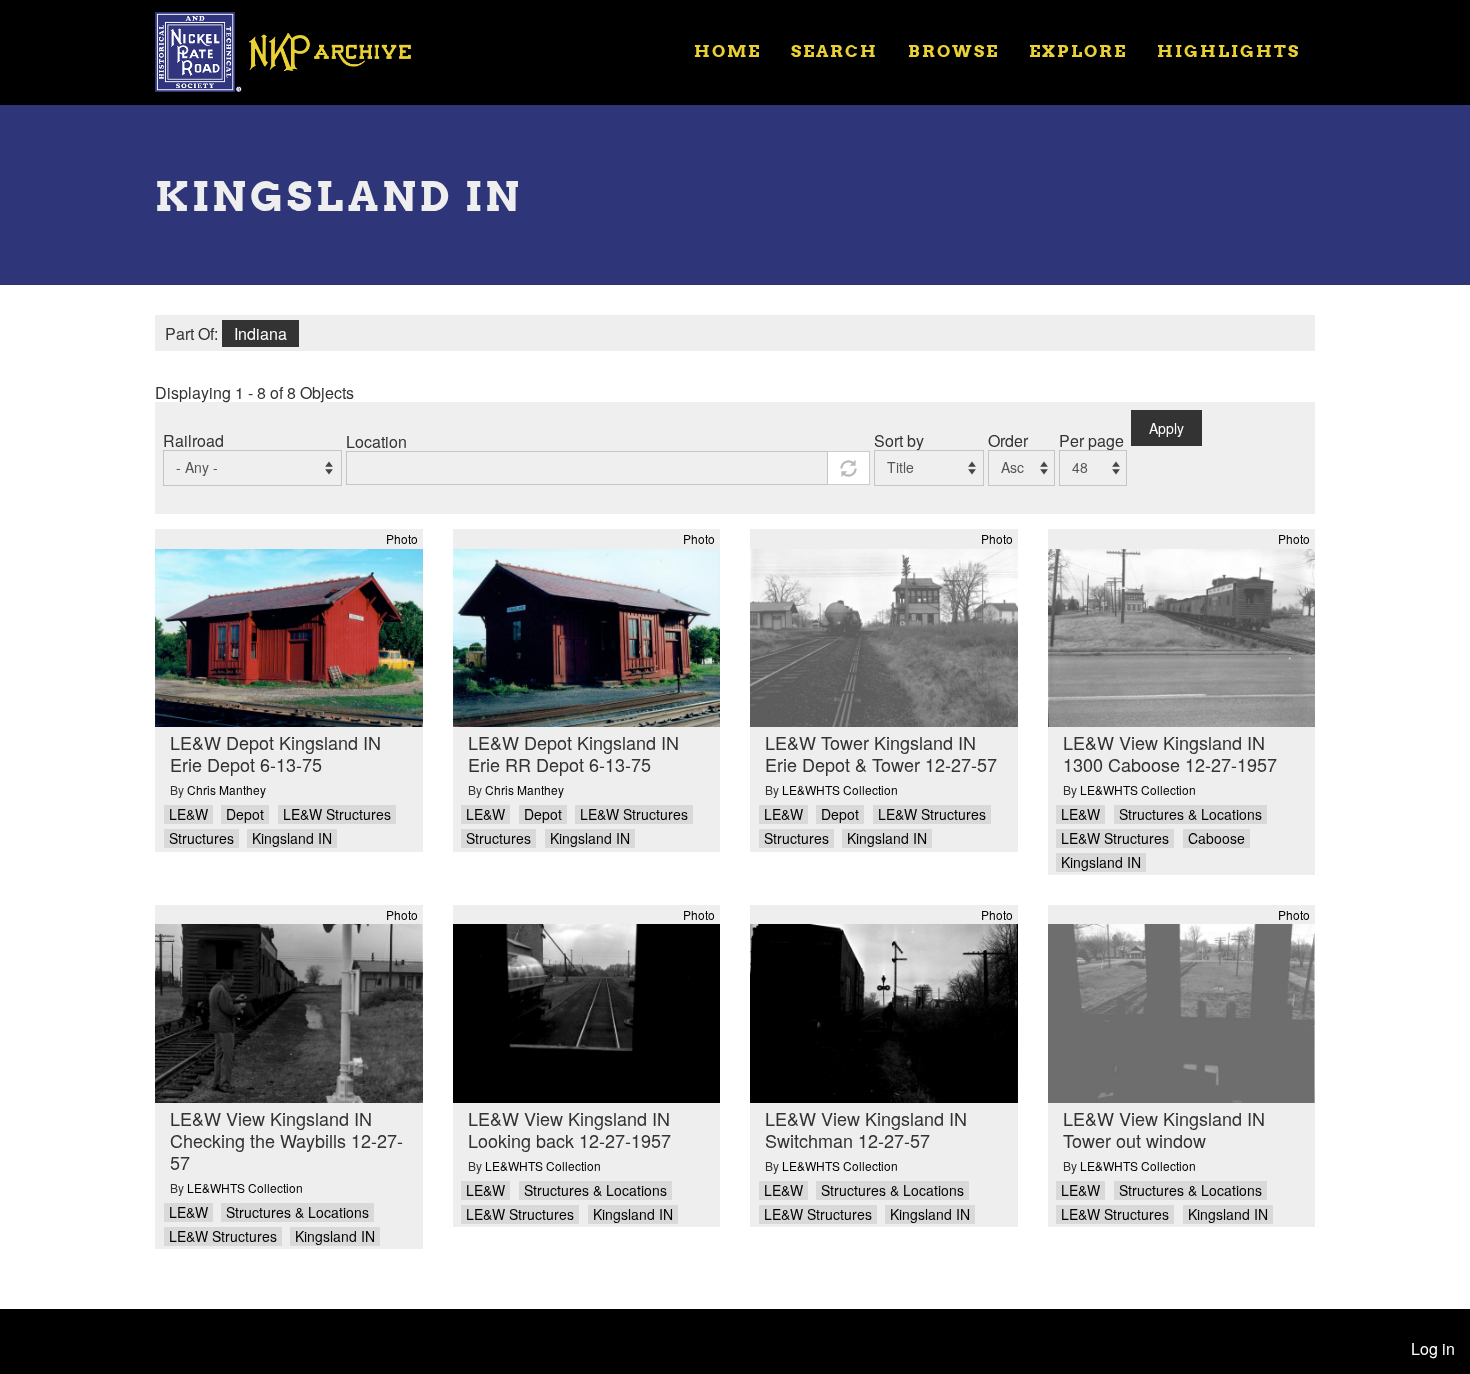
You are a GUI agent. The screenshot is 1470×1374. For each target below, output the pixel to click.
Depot (245, 814)
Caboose (1216, 838)
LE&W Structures (337, 814)
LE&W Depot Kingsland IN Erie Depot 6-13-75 (275, 753)
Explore (1078, 50)
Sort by (899, 440)
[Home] (296, 50)
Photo (402, 538)
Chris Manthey (226, 789)
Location (376, 441)
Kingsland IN (292, 838)
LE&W (188, 814)
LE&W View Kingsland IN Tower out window (1164, 1129)
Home (727, 50)
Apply (1166, 428)
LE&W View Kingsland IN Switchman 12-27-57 (866, 1129)
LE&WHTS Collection (840, 789)
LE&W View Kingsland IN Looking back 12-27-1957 (569, 1129)
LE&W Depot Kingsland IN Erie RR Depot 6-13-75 (573, 753)
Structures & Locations (1190, 814)
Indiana (260, 333)
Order (1008, 440)
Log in (1433, 1348)
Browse (953, 50)
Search (834, 50)
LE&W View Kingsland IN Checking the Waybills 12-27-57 (286, 1140)
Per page (1091, 440)
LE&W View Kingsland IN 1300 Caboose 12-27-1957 (1170, 753)
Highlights (1228, 50)
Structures (201, 838)
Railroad (193, 440)
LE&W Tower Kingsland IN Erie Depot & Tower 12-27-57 (881, 753)
